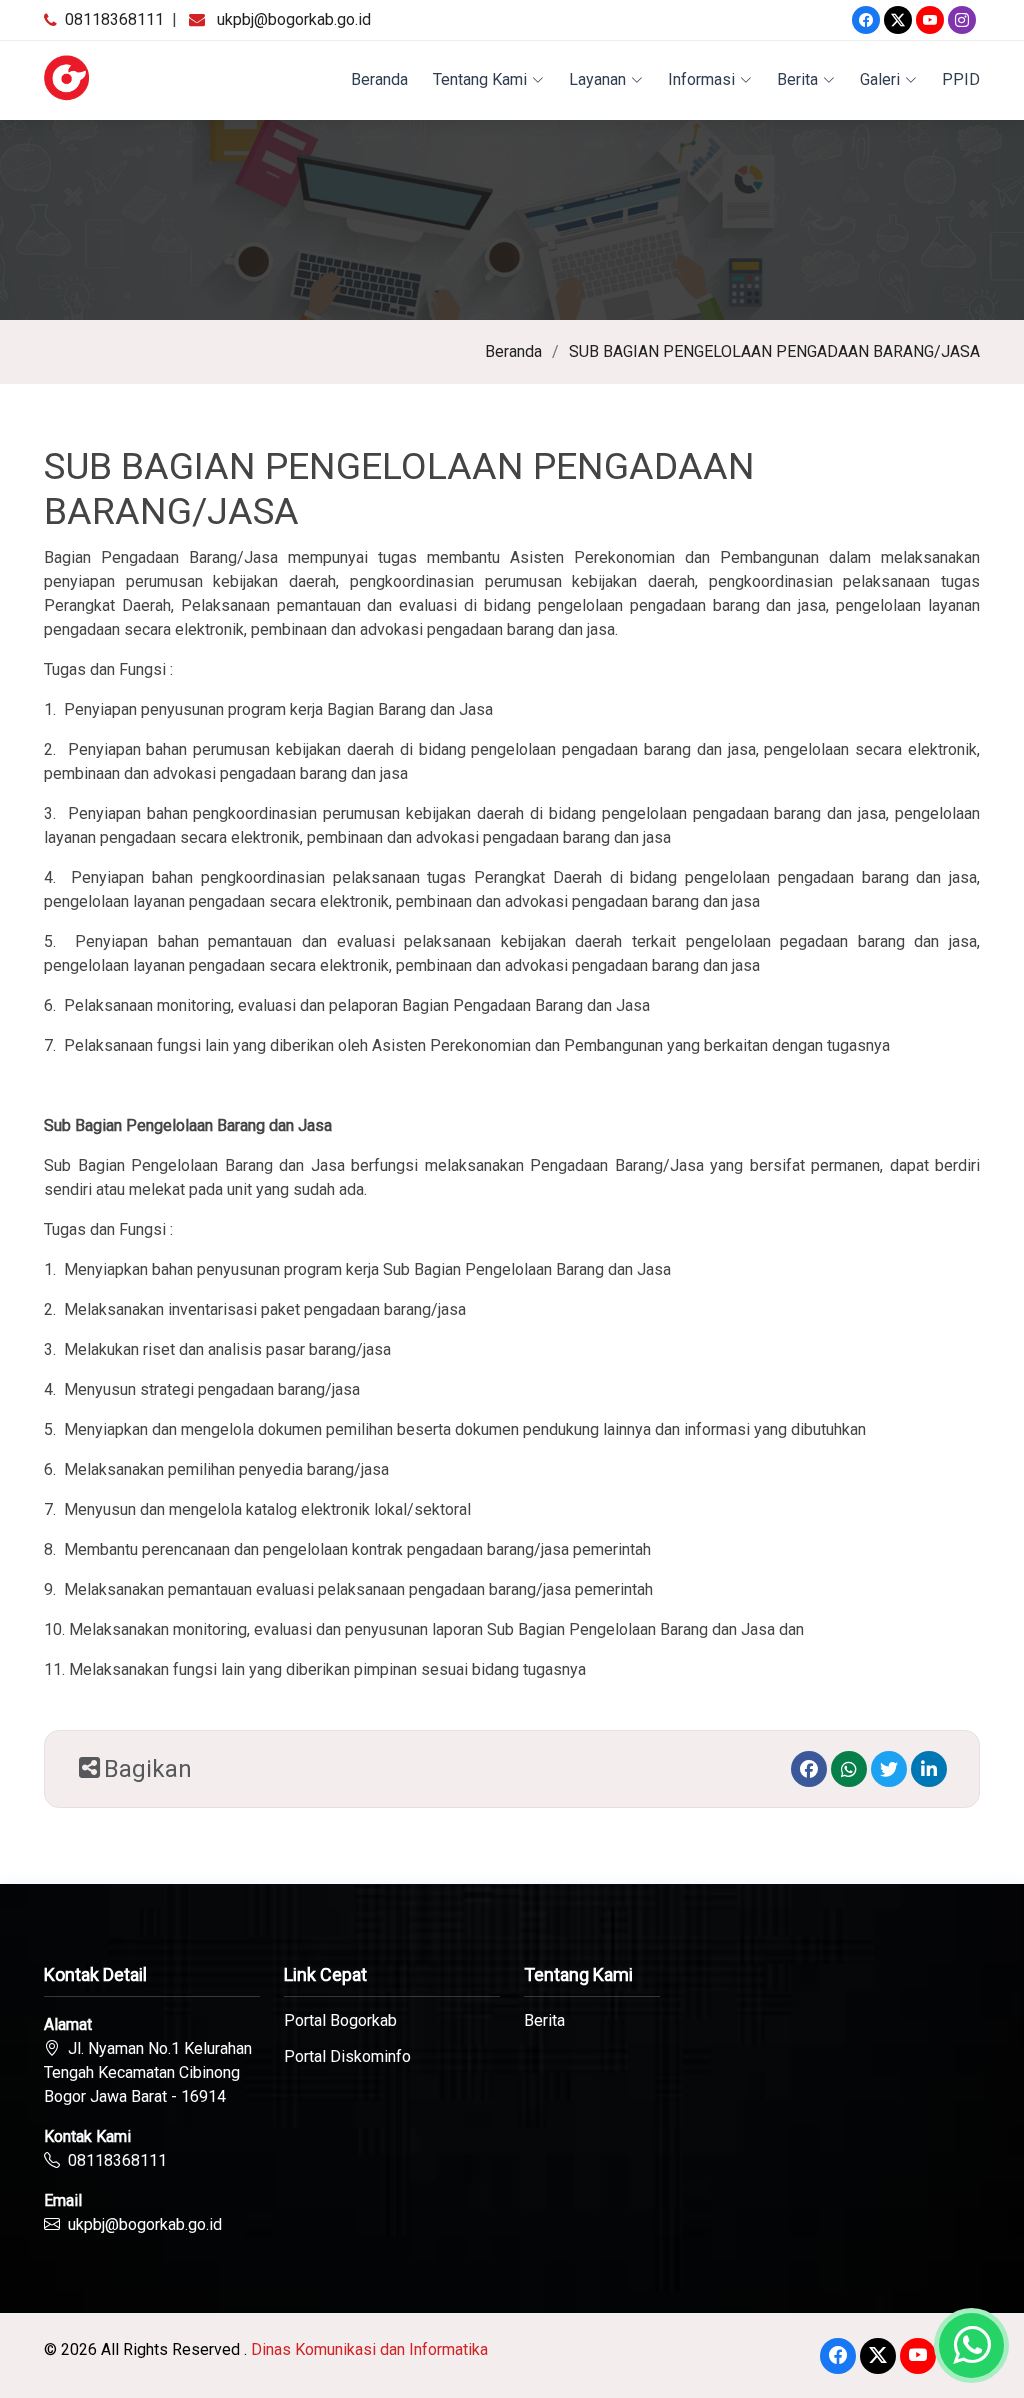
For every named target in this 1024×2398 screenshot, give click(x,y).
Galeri (880, 79)
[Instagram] (962, 20)
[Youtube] (930, 20)
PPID (961, 79)
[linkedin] (929, 1769)
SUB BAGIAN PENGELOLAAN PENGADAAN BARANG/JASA (774, 351)
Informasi (701, 79)
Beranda (379, 79)
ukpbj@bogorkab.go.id (294, 19)
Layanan (597, 79)
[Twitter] (898, 20)
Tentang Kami (480, 79)
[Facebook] (866, 20)
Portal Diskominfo (347, 2057)
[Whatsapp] (849, 1769)
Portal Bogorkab (340, 2021)
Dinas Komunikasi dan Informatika (369, 2349)
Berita (797, 79)
